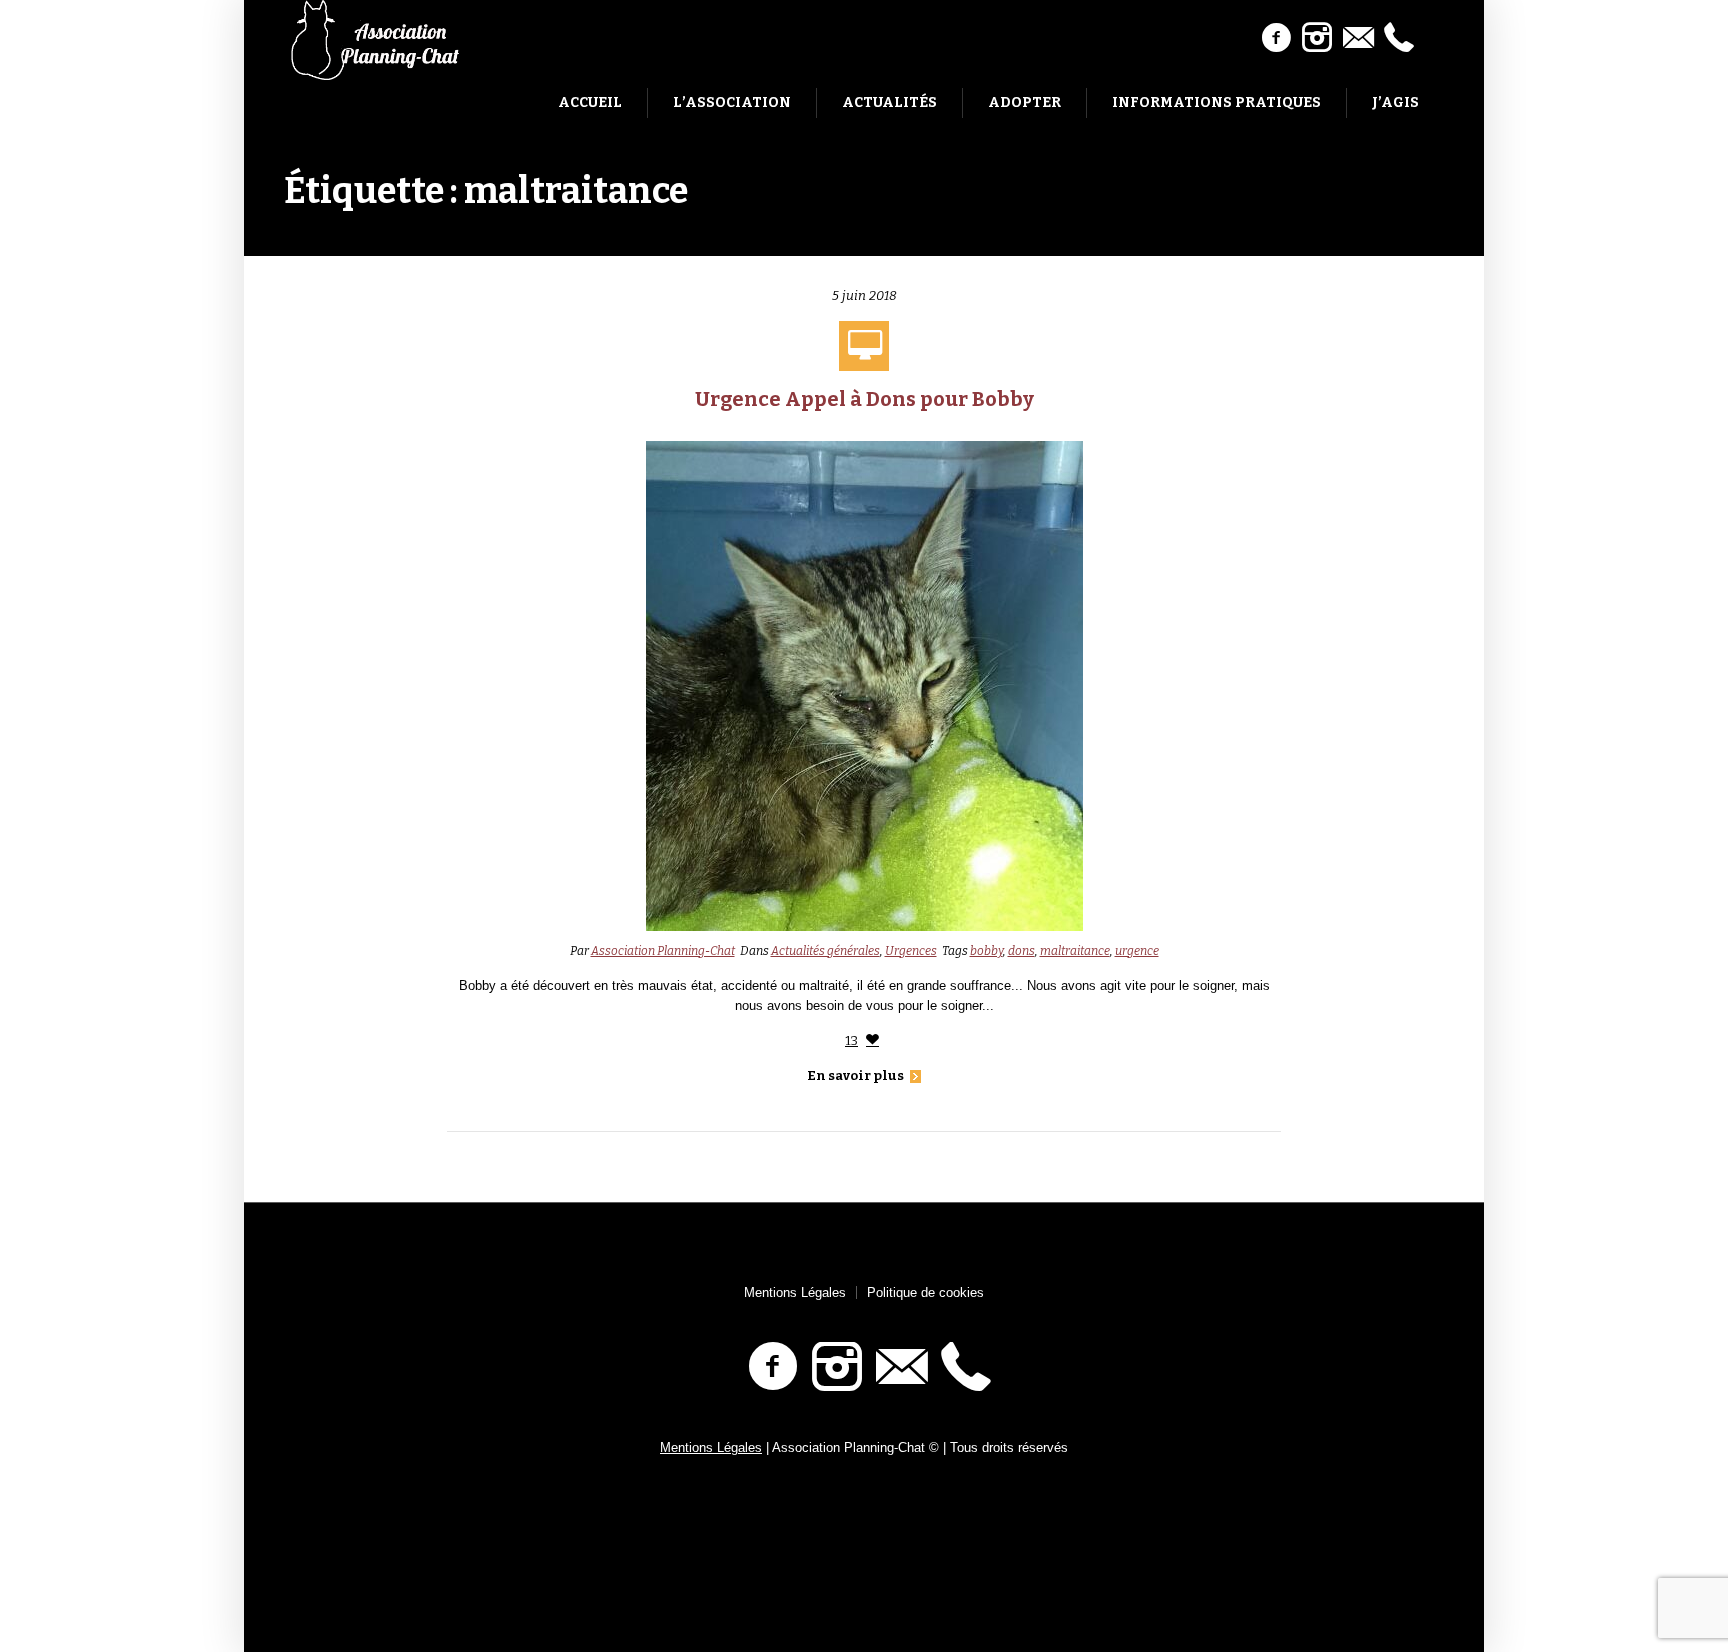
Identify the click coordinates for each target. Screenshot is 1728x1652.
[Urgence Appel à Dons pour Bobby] (864, 684)
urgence (1137, 951)
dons (1021, 951)
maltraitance (1075, 951)
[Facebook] (1276, 38)
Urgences (911, 951)
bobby (986, 951)
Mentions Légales (795, 1292)
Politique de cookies (925, 1292)
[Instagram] (1317, 38)
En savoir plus (855, 1075)
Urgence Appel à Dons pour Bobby (864, 399)
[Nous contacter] (1358, 38)
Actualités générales (825, 951)
